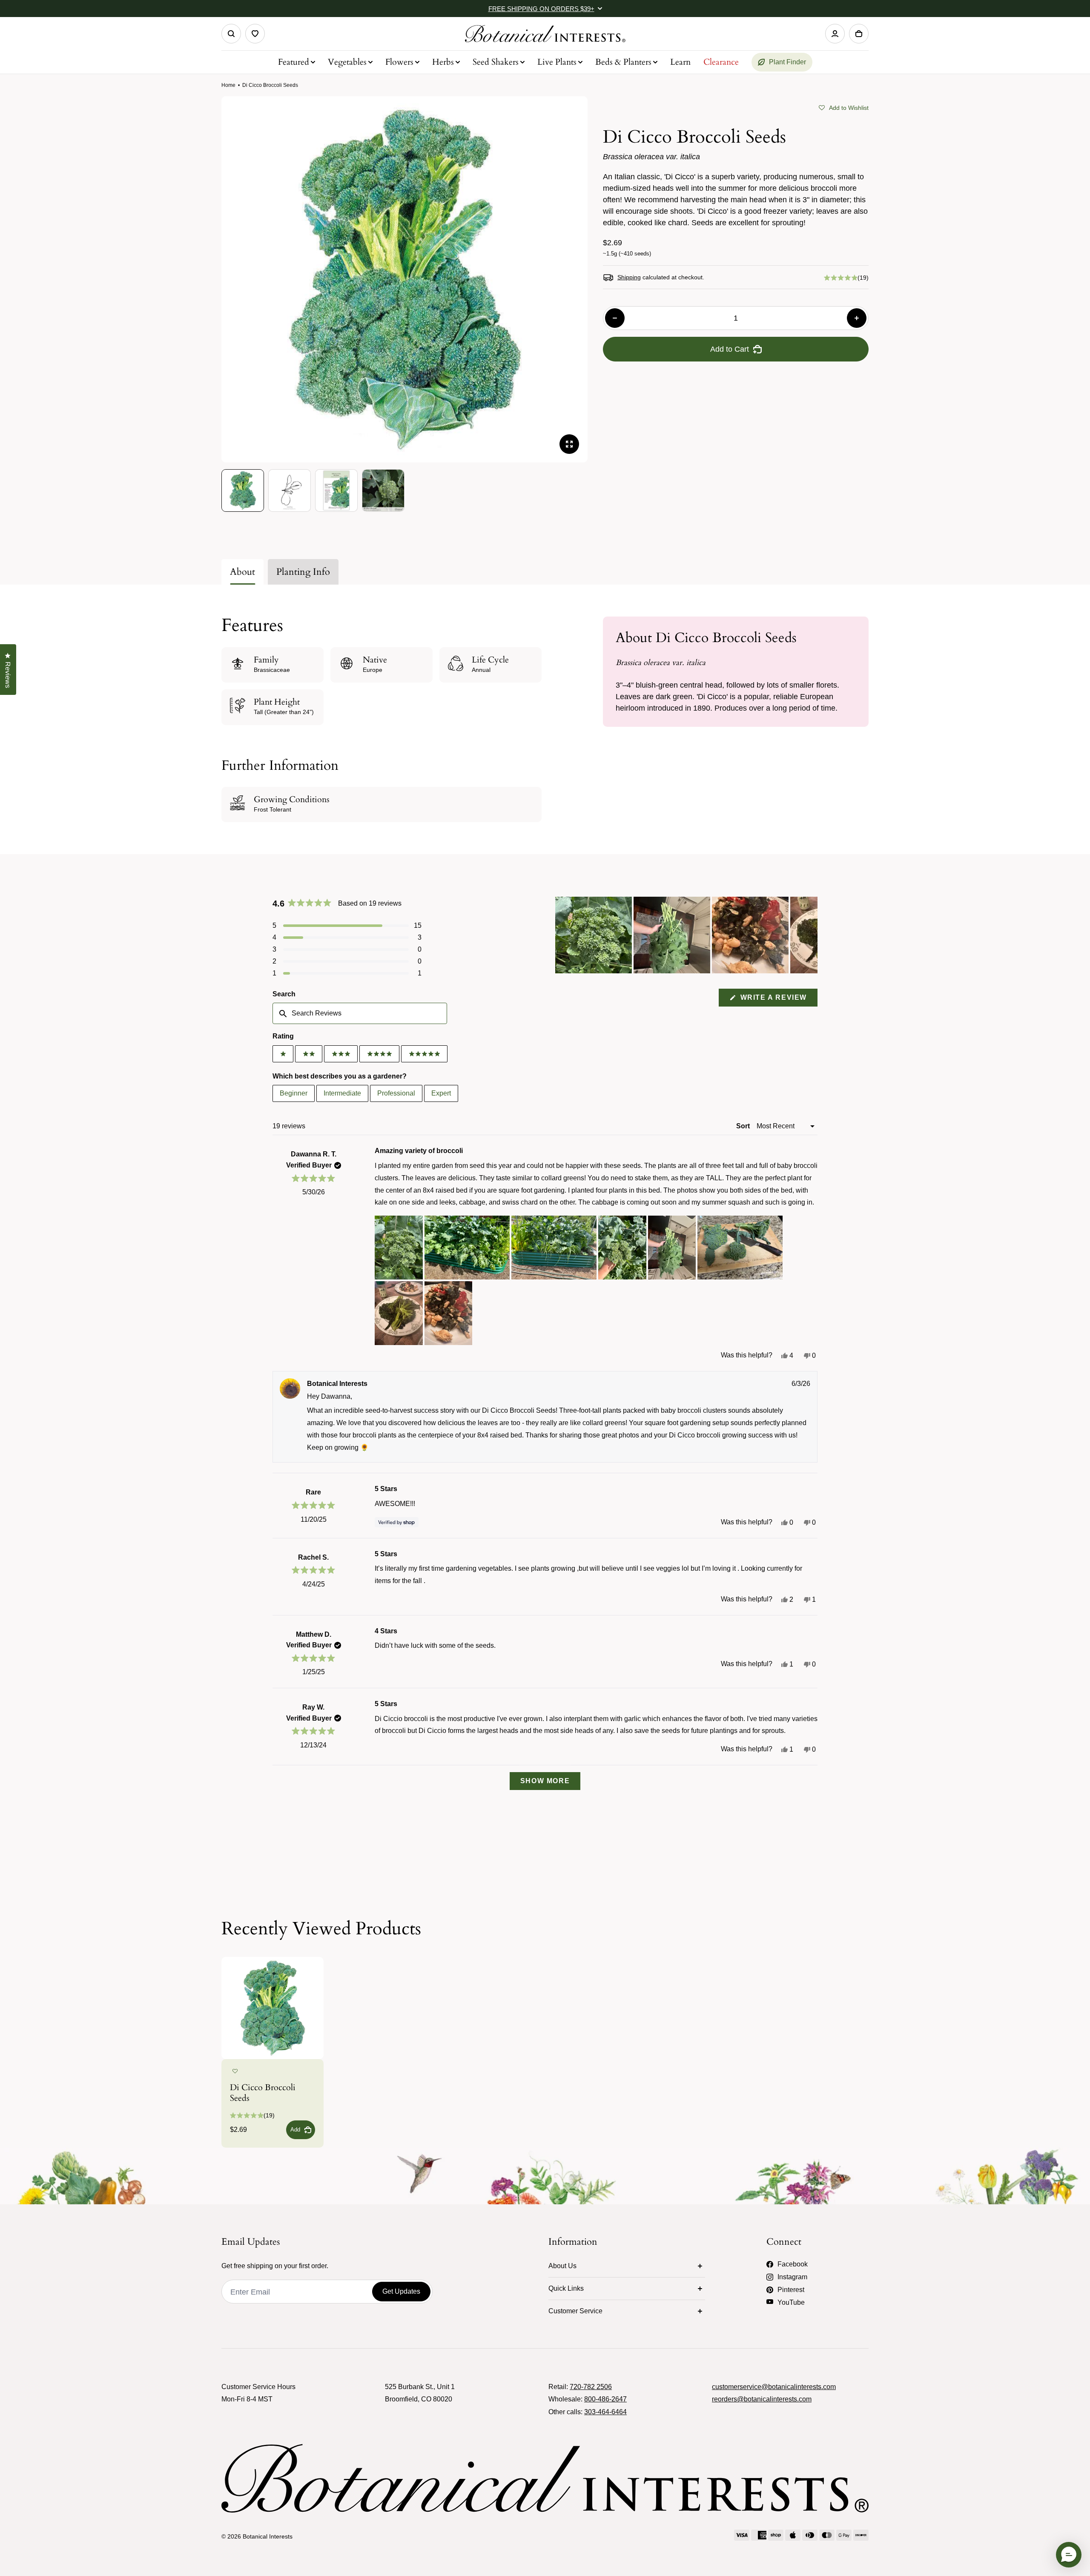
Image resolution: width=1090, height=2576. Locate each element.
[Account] (835, 34)
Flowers (399, 62)
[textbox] (360, 1013)
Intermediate (342, 1093)
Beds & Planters (623, 62)
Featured (294, 62)
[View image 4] (383, 491)
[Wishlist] (255, 34)
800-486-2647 (605, 2399)
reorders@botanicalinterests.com (762, 2399)
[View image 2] (290, 491)
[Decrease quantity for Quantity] (615, 318)
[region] (686, 935)
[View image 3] (336, 491)
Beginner (294, 1093)
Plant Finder (787, 62)
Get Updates (401, 2291)
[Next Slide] (811, 935)
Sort (744, 1126)
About (242, 572)
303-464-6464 (605, 2412)
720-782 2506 (591, 2387)
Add (295, 2130)
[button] (844, 107)
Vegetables (347, 62)
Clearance (721, 62)
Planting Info (303, 572)
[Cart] (859, 34)
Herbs (443, 62)
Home (228, 85)
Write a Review (778, 1000)
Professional (396, 1093)
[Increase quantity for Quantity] (857, 318)
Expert (441, 1093)
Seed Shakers (496, 62)
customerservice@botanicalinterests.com (774, 2387)
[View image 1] (243, 491)
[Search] (231, 34)
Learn (680, 62)
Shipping (629, 277)
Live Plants (557, 62)
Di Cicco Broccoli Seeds (263, 2093)
